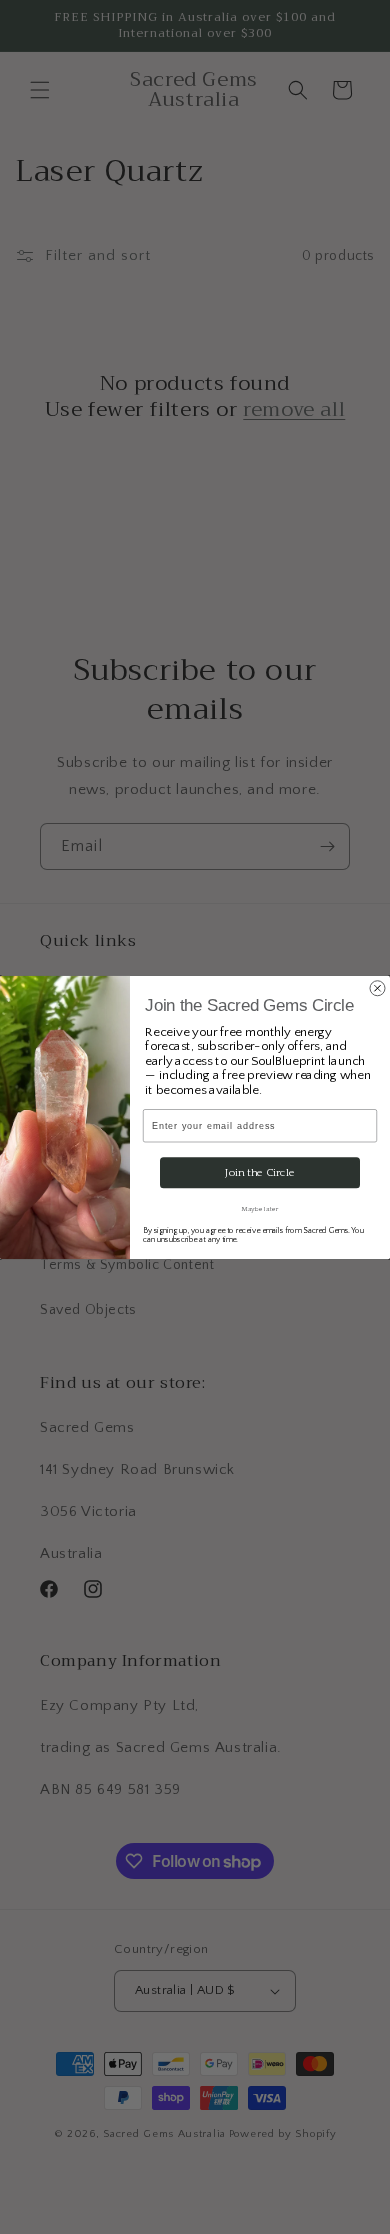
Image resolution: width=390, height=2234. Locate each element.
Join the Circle (260, 1172)
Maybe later (260, 1208)
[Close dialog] (377, 987)
